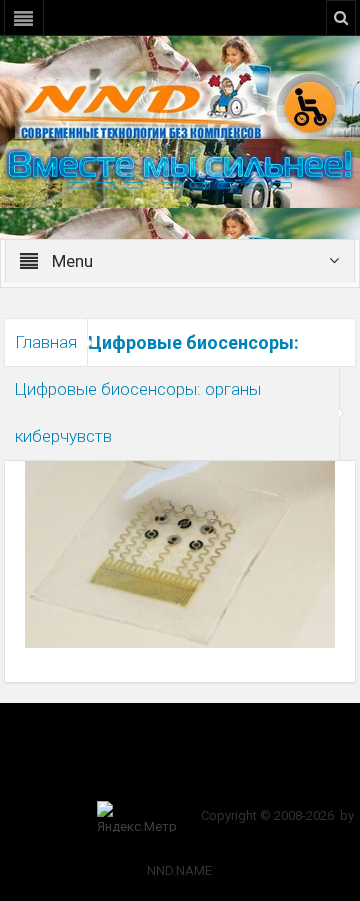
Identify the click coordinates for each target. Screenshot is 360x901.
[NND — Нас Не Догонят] (180, 104)
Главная (46, 342)
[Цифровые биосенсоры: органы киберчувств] (180, 553)
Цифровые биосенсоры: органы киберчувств (138, 412)
